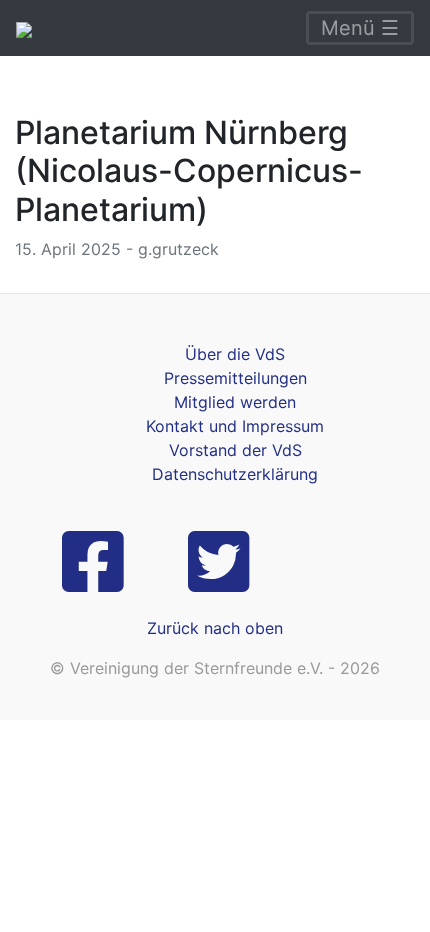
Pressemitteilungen (235, 378)
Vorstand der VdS (235, 450)
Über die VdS (235, 354)
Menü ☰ (360, 28)
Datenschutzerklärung (235, 474)
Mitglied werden (235, 402)
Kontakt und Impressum (235, 426)
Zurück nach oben (215, 628)
